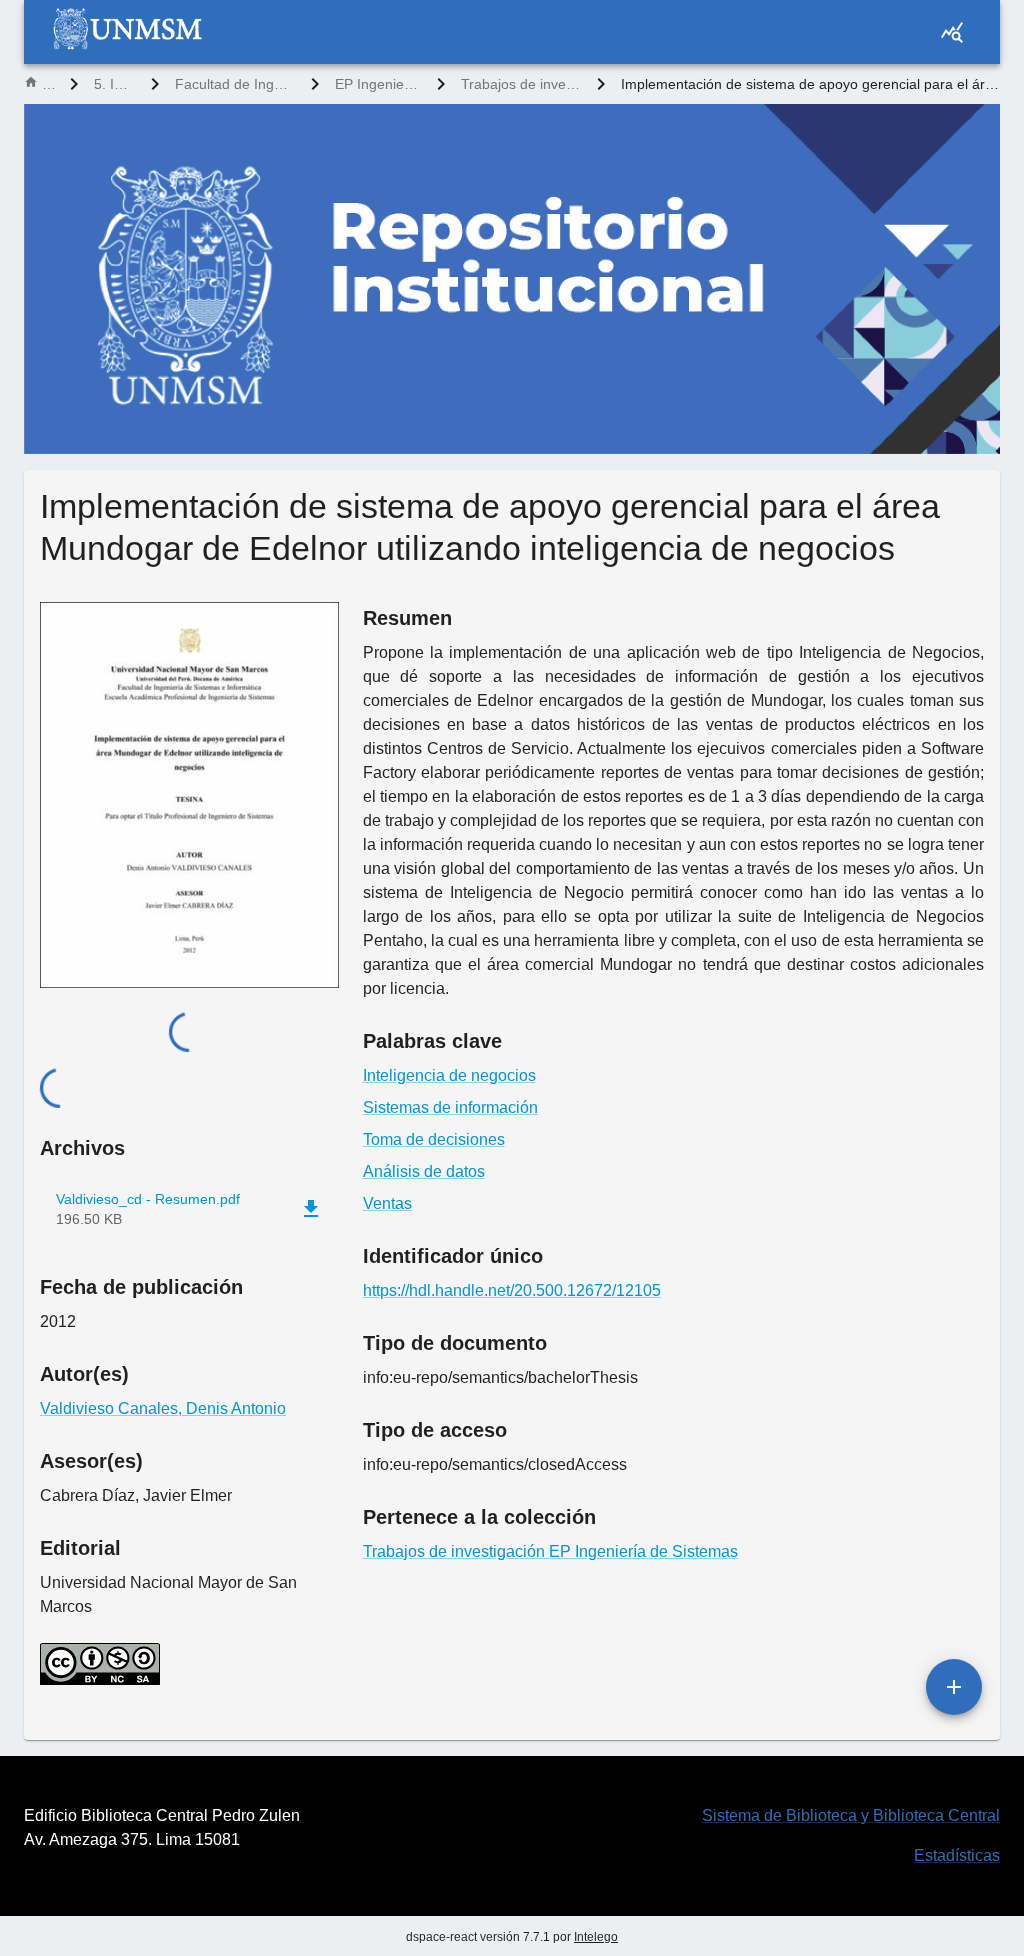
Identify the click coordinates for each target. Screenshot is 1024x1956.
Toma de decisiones (434, 1139)
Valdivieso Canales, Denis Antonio (163, 1408)
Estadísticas (957, 1855)
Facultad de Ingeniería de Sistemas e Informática (235, 84)
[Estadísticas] (952, 32)
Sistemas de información (450, 1107)
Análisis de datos (424, 1171)
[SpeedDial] (954, 1687)
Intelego (596, 1937)
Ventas (387, 1203)
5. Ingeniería (114, 84)
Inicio (48, 84)
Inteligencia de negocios (449, 1075)
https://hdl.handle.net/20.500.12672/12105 (512, 1290)
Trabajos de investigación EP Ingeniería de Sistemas (521, 84)
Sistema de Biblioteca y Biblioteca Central (851, 1815)
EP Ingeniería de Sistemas (378, 84)
